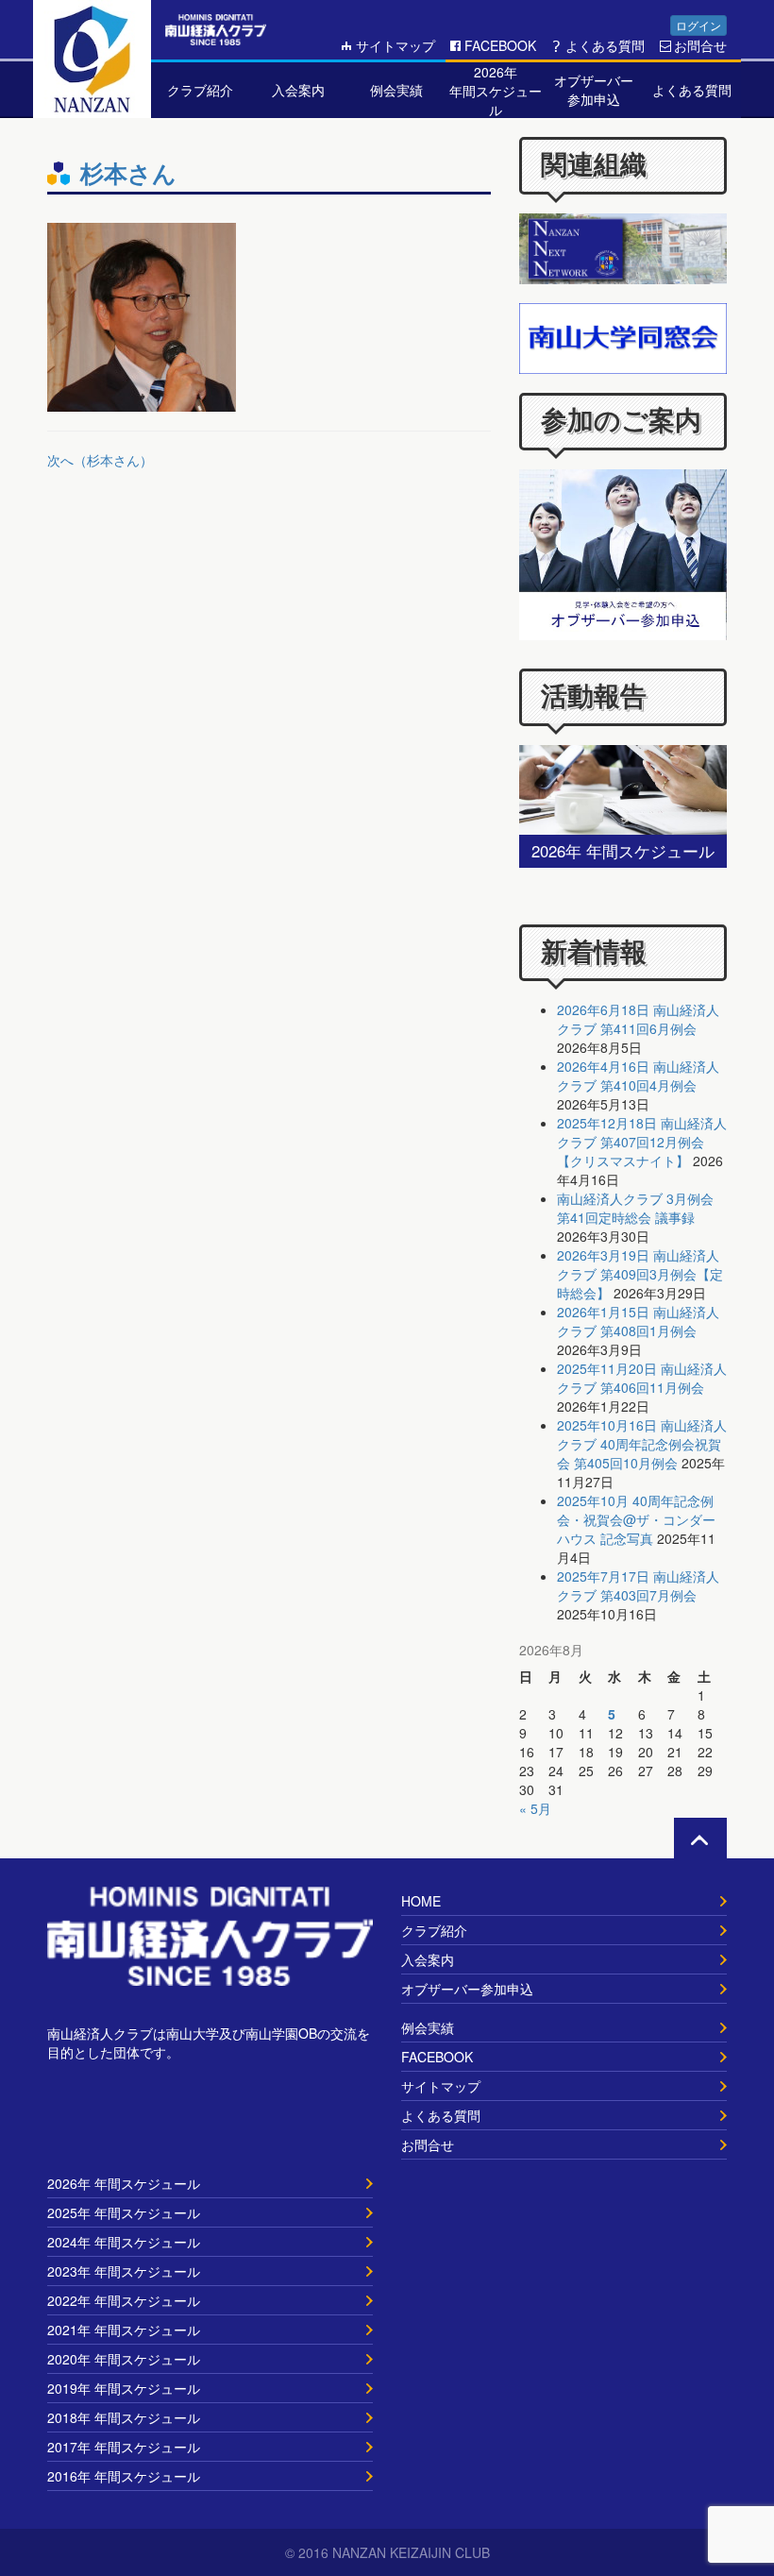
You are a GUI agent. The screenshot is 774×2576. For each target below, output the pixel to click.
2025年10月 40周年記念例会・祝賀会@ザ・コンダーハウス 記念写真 (636, 1519)
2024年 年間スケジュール (124, 2242)
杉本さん (128, 173)
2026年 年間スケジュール (124, 2183)
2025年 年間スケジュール (124, 2212)
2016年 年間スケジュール (124, 2476)
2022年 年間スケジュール (124, 2300)
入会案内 (428, 1959)
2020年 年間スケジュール (124, 2359)
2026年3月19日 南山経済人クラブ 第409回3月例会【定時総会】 (640, 1274)
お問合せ (700, 45)
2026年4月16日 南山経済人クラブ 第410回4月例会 (638, 1076)
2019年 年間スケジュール (124, 2388)
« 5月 (535, 1808)
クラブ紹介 (434, 1930)
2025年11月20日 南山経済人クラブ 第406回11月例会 (642, 1378)
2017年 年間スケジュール (124, 2447)
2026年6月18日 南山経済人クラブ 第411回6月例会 (638, 1019)
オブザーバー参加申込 (467, 1989)
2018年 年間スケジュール (124, 2417)
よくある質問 (605, 45)
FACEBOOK (500, 45)
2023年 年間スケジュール (124, 2271)
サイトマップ (395, 45)
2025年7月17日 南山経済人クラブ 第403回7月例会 (638, 1585)
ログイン (698, 25)
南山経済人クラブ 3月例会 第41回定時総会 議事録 (635, 1208)
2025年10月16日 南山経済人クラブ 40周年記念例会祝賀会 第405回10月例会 (642, 1444)
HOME (421, 1901)
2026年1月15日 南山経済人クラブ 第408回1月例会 (638, 1321)
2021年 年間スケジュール (124, 2330)
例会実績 (428, 2027)
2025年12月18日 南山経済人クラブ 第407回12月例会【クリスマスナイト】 (642, 1142)
